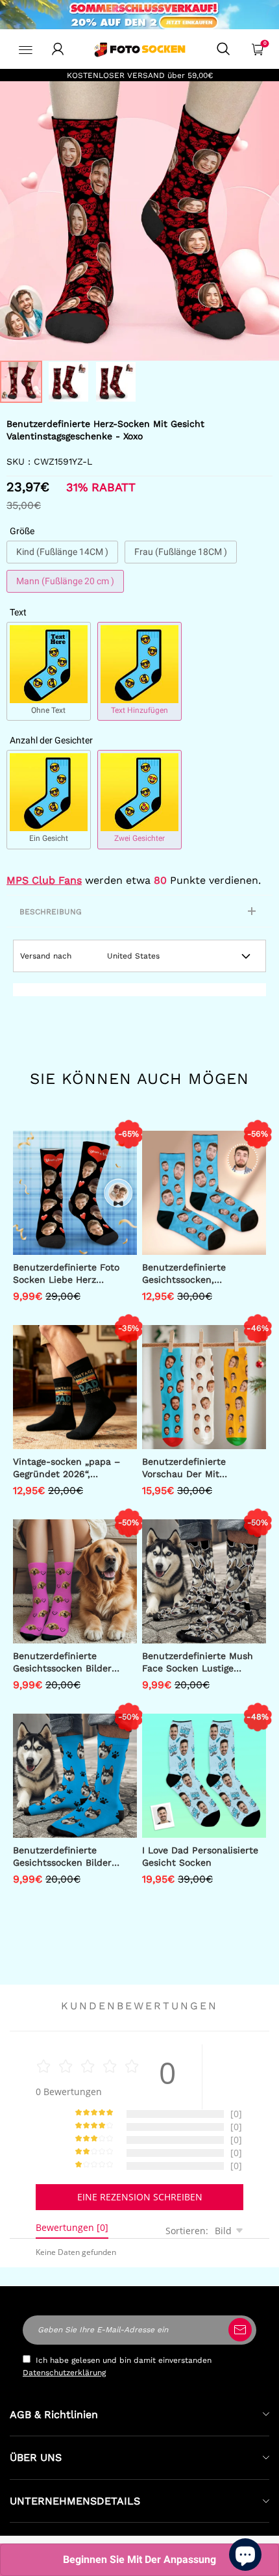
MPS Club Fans (44, 880)
